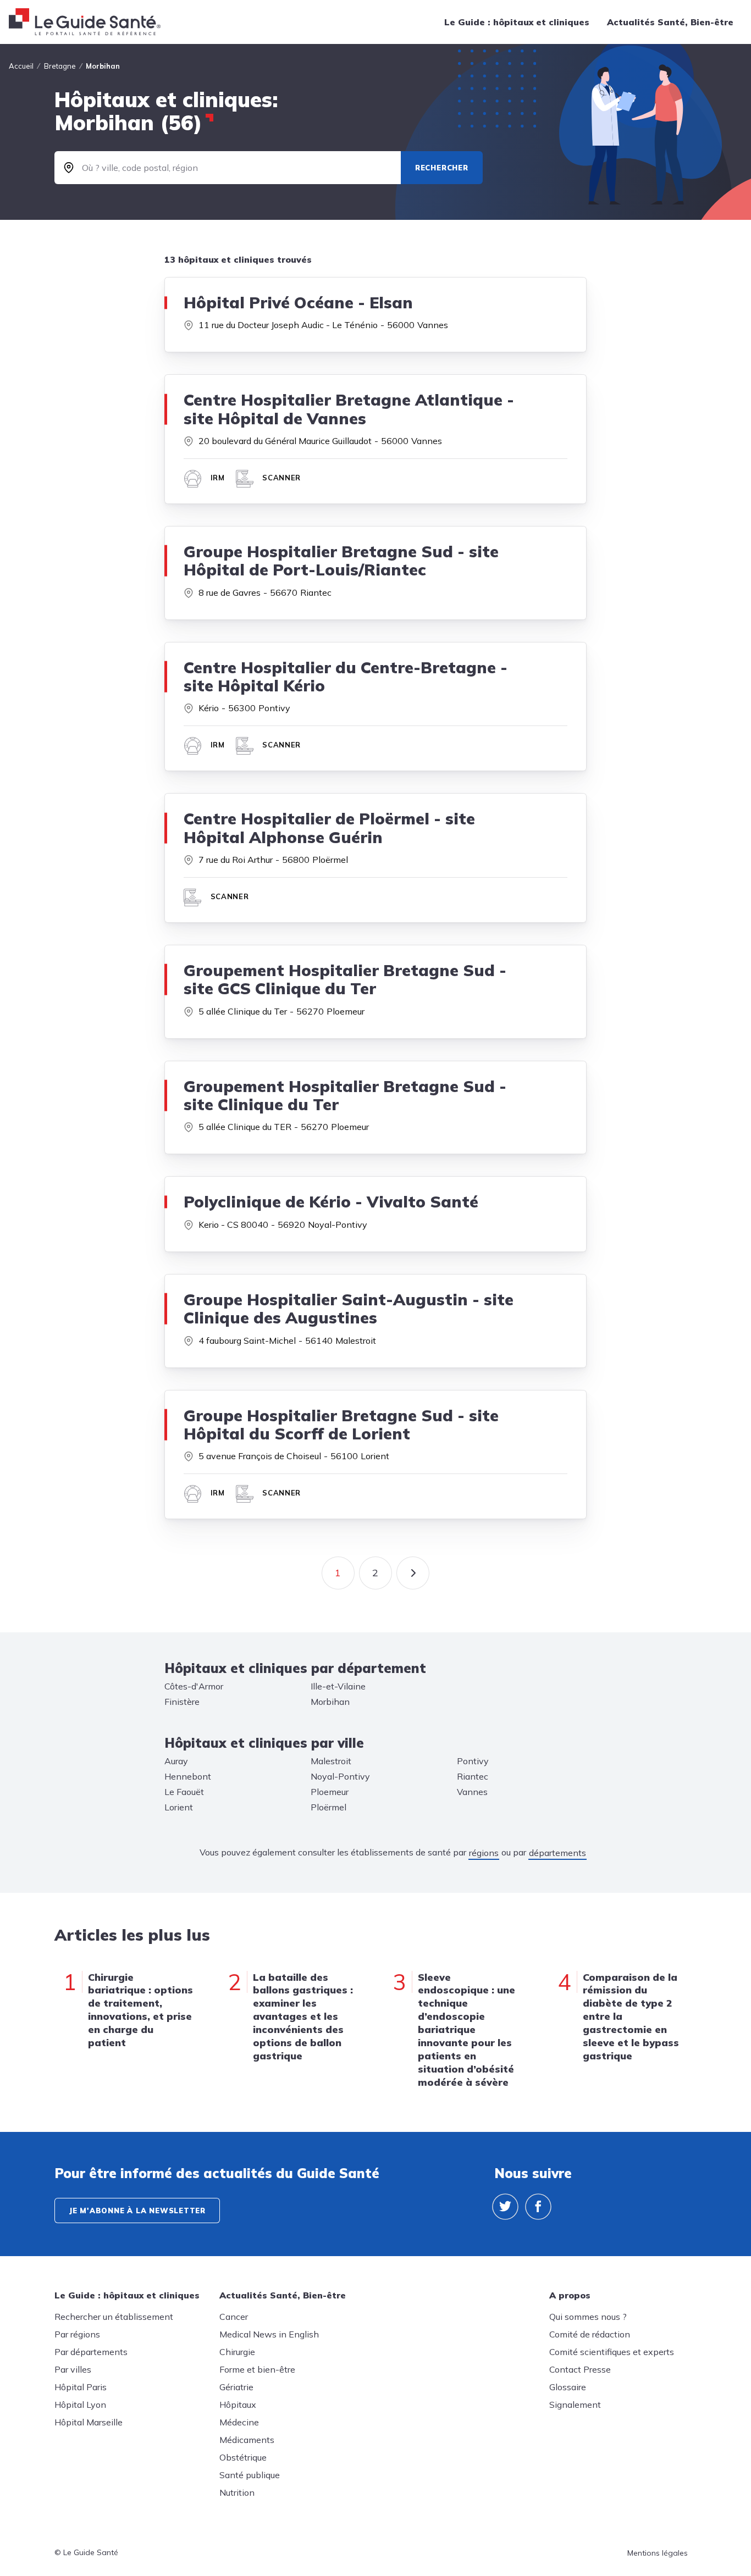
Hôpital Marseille (89, 2422)
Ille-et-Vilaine (338, 1686)
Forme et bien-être (257, 2369)
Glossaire (568, 2387)
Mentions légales (658, 2553)
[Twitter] (505, 2207)
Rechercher (442, 168)
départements (557, 1853)
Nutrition (237, 2492)
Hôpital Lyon (80, 2405)
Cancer (234, 2317)
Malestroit (331, 1761)
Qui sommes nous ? (588, 2317)
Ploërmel (328, 1807)
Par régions (77, 2334)
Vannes (472, 1792)
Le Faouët (184, 1792)
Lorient (179, 1807)
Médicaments (247, 2440)
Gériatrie (236, 2387)
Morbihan (330, 1702)
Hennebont (188, 1776)
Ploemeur (330, 1792)
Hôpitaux (238, 2405)
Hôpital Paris (81, 2387)
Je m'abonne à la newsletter (137, 2211)
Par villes (73, 2369)
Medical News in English (269, 2334)
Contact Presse (580, 2369)
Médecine (239, 2422)
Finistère (182, 1702)
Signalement (575, 2405)
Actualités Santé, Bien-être (670, 22)
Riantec (473, 1776)
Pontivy (473, 1761)
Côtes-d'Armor (194, 1686)
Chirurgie (237, 2352)
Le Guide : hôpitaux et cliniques (517, 22)
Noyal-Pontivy (340, 1776)
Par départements (91, 2352)
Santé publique (250, 2475)
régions (484, 1853)
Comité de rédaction (590, 2334)
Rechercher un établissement (114, 2317)
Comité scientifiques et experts (612, 2352)
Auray (176, 1761)
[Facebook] (538, 2207)
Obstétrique (243, 2457)
